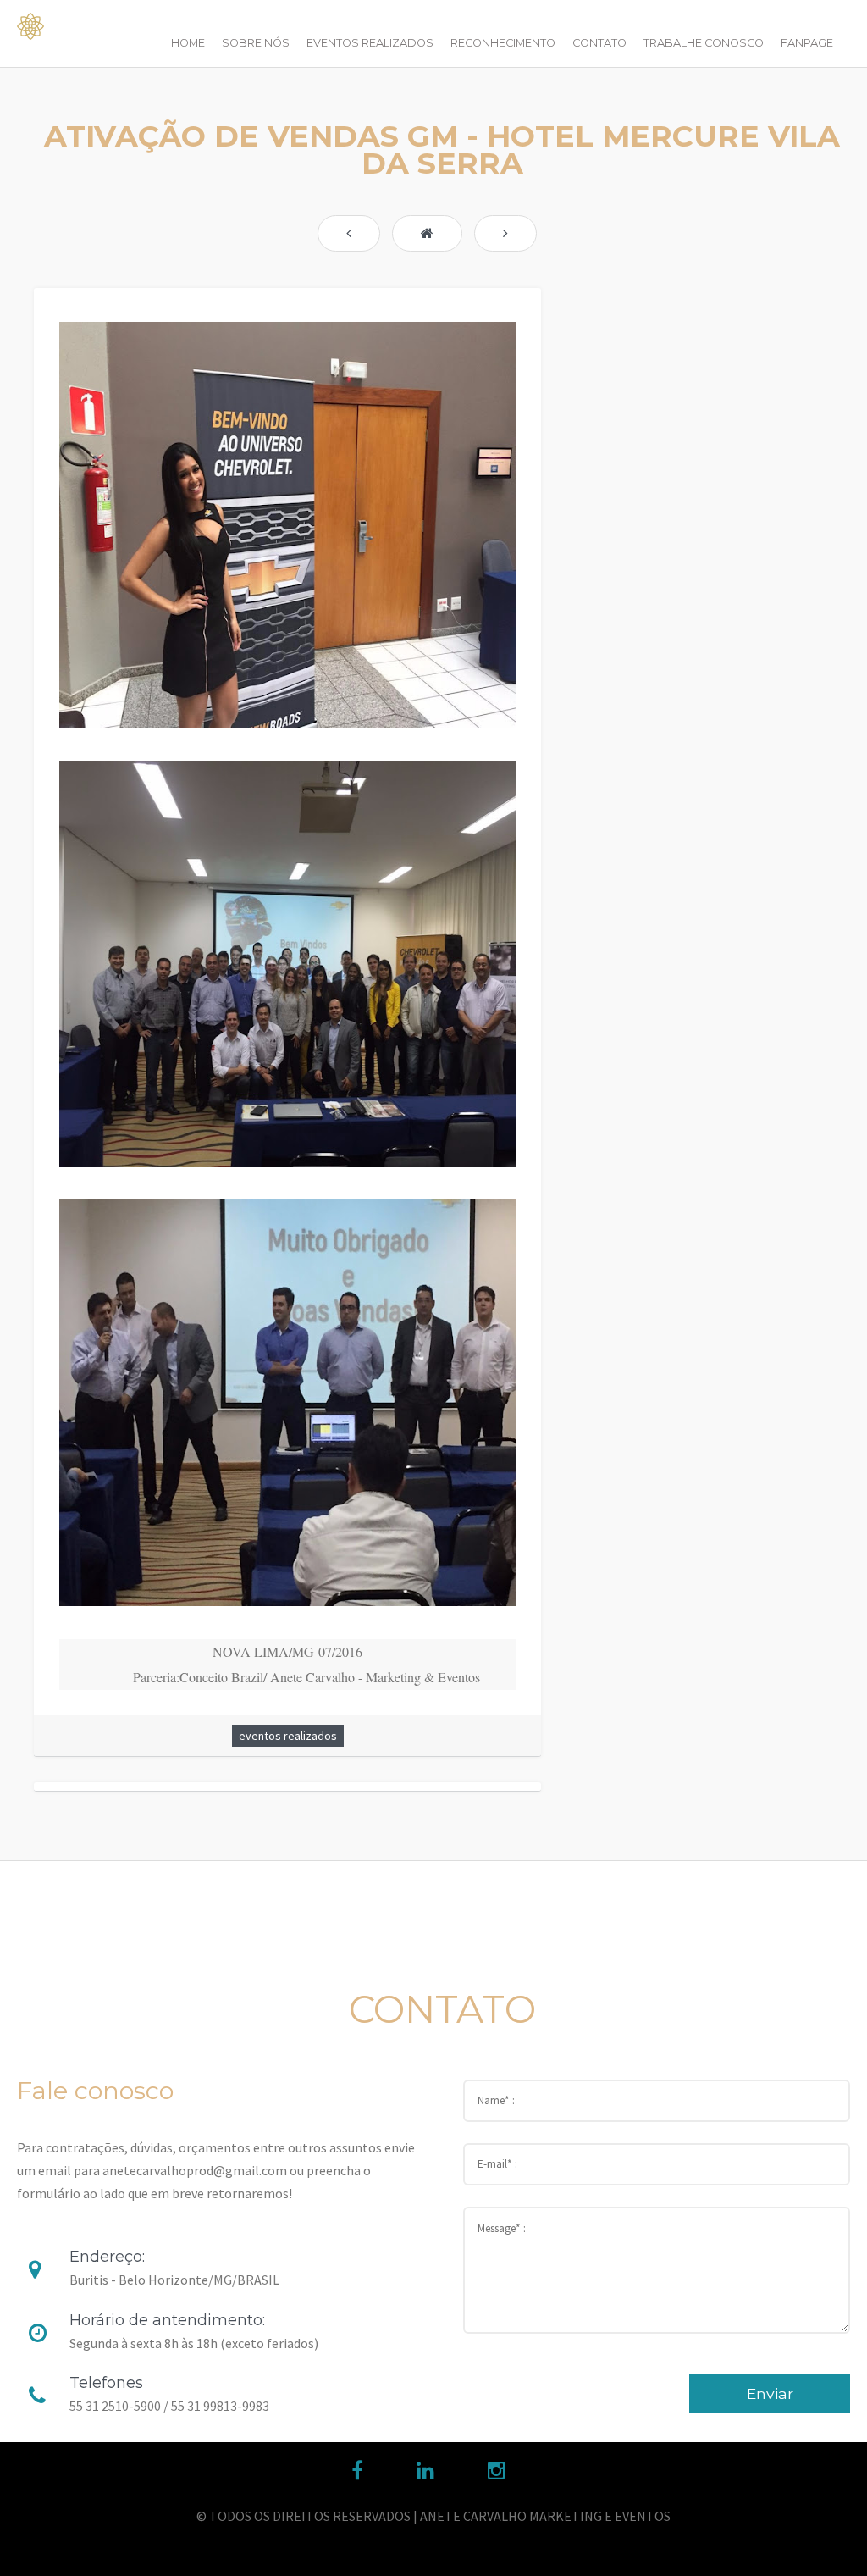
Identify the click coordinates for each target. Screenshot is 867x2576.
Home (188, 43)
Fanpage (807, 43)
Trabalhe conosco (704, 43)
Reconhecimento (503, 43)
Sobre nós (256, 43)
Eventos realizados (370, 43)
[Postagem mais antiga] (505, 233)
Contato (599, 43)
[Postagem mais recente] (349, 233)
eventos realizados (288, 1736)
